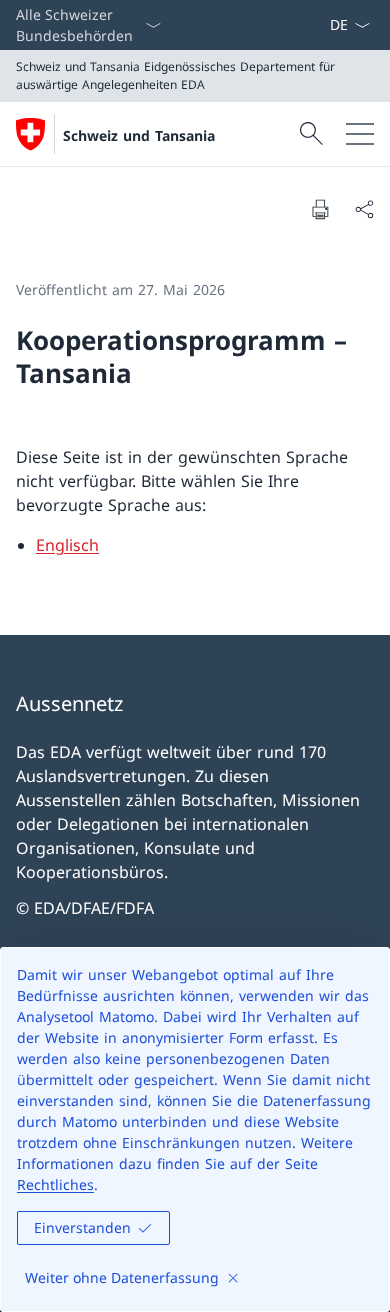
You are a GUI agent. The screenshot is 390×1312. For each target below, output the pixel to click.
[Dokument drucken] (320, 209)
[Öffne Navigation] (360, 134)
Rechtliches (55, 1184)
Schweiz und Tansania (139, 135)
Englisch (67, 545)
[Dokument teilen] (364, 209)
